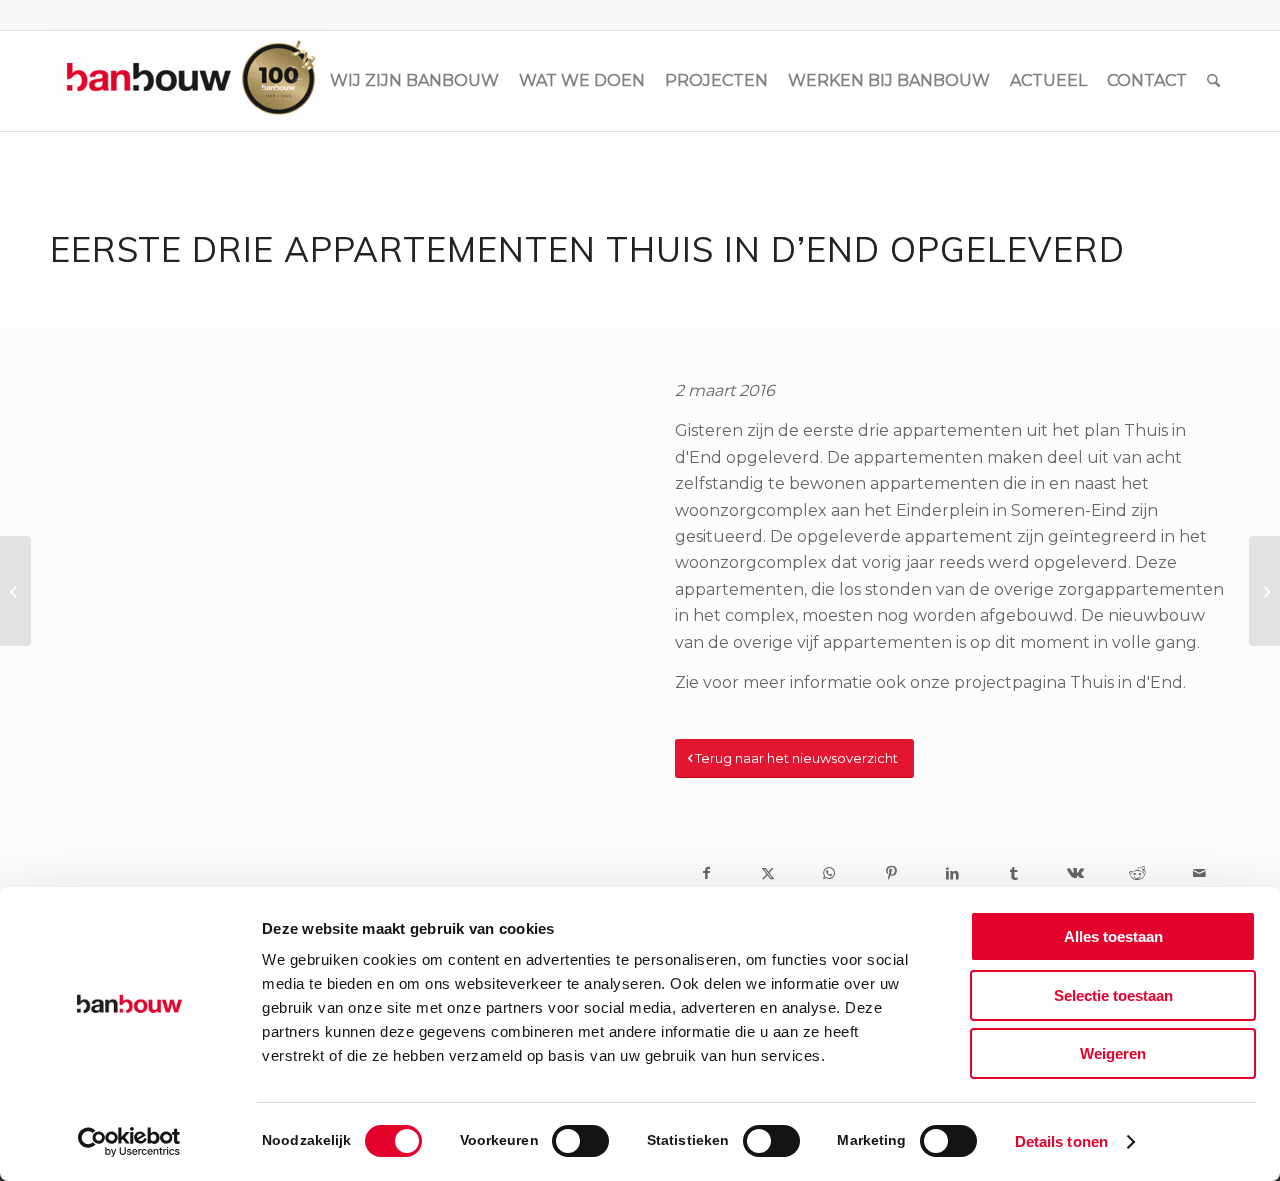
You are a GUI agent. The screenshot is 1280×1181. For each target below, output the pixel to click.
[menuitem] (414, 81)
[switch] (580, 1141)
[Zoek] (1213, 81)
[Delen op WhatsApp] (830, 873)
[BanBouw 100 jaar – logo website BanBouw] (189, 81)
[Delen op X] (768, 873)
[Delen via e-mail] (1199, 873)
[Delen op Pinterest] (891, 873)
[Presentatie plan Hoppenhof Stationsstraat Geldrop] (15, 591)
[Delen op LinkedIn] (953, 873)
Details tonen (1061, 1141)
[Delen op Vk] (1076, 873)
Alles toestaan (1113, 936)
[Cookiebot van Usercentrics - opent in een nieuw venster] (129, 1142)
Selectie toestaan (1113, 995)
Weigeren (1113, 1053)
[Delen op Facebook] (706, 873)
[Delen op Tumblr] (1014, 873)
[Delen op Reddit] (1138, 873)
